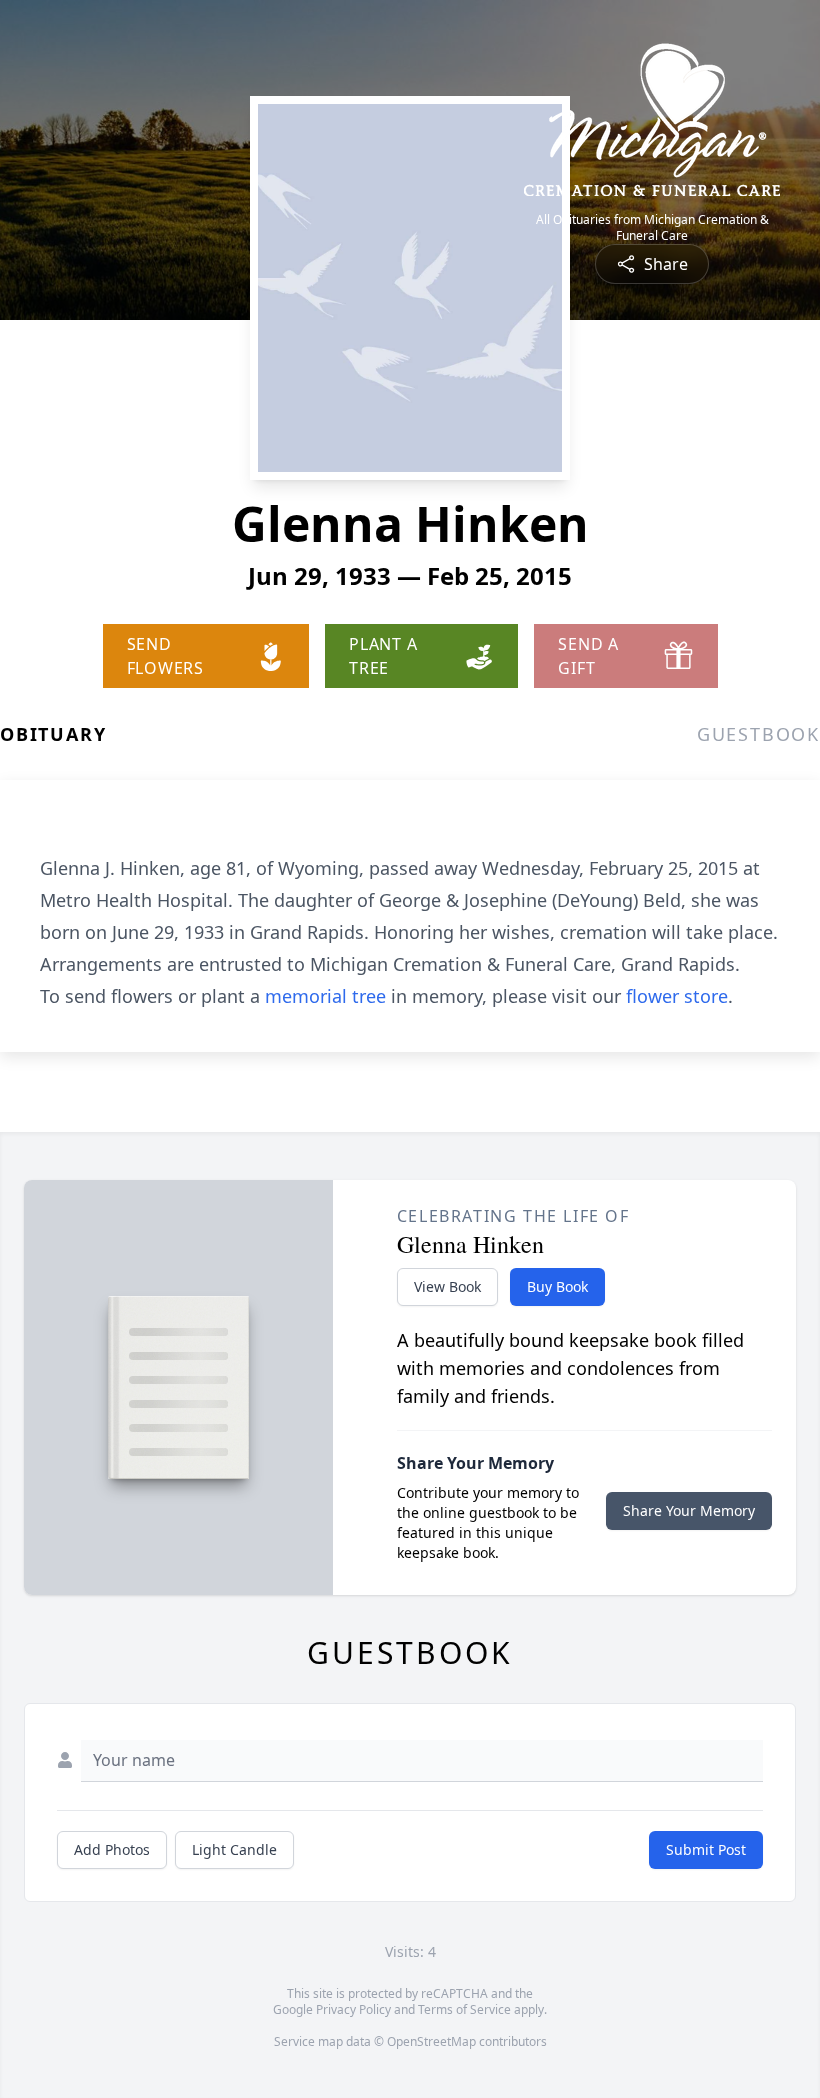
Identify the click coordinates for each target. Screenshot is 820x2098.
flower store (677, 996)
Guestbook (758, 734)
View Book (447, 1286)
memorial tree (325, 996)
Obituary (53, 734)
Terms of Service (464, 2009)
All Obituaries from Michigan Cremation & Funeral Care (652, 228)
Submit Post (706, 1849)
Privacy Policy (353, 2009)
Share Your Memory (689, 1510)
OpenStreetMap (431, 2041)
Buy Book (557, 1286)
